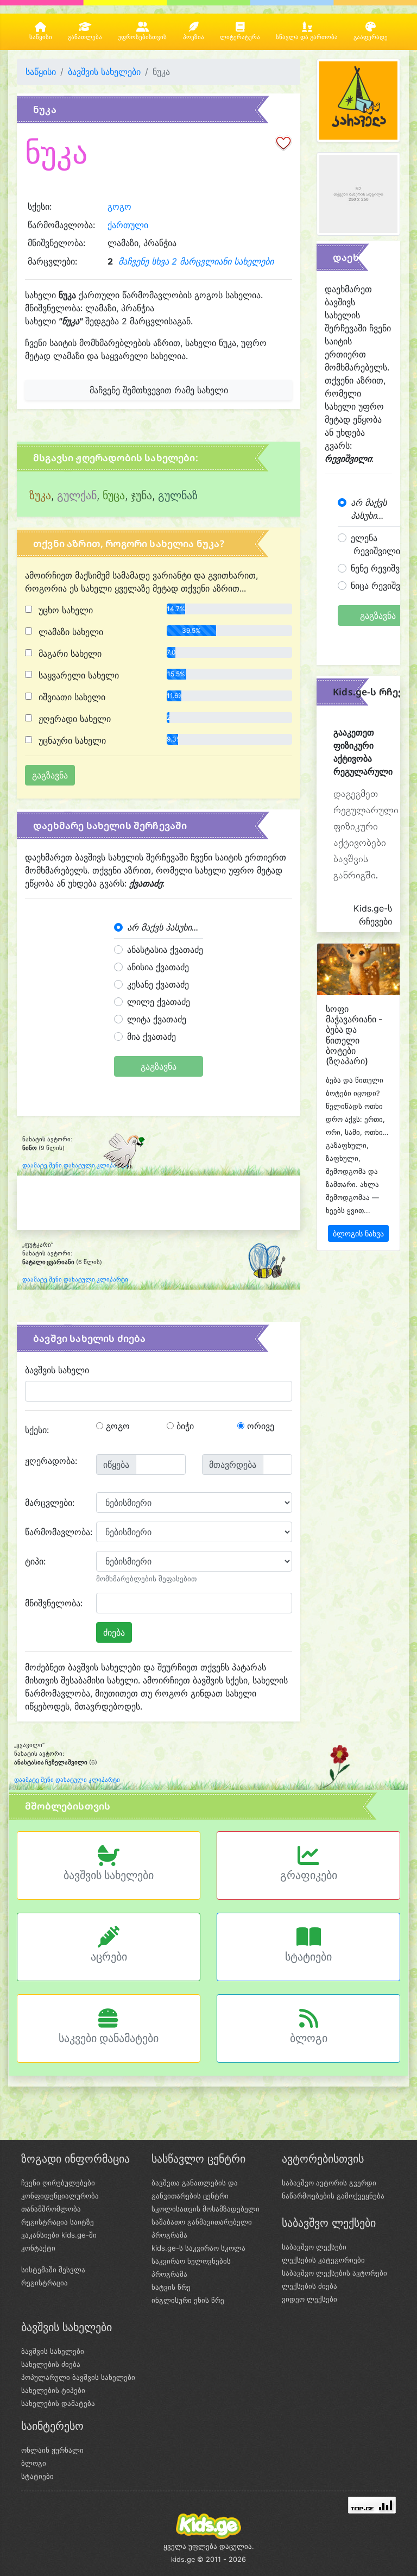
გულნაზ (178, 495)
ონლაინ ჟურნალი (52, 2450)
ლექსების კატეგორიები (323, 2260)
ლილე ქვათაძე (159, 1002)
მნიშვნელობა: (54, 1603)
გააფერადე (371, 37)
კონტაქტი (38, 2248)
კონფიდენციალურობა (60, 2196)
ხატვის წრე (171, 2287)
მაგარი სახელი (69, 654)
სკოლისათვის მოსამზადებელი (206, 2209)
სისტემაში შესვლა (53, 2270)
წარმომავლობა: (56, 1532)
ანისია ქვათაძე (158, 967)
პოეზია (194, 37)
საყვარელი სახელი (77, 675)
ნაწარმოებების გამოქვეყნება (333, 2196)
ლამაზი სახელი (69, 632)
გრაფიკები (309, 1875)
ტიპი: (35, 1561)
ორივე (259, 1426)
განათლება (85, 37)
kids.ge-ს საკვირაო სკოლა (198, 2248)
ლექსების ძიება (309, 2286)
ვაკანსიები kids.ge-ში (59, 2235)
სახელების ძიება (51, 2364)
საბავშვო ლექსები (314, 2247)
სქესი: (37, 1430)
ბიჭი (184, 1426)
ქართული (128, 225)
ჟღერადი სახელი (73, 719)
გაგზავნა (159, 1066)
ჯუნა (141, 495)
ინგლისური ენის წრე (188, 2300)
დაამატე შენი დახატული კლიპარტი (75, 1166)
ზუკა (40, 495)
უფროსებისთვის (142, 37)
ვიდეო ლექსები (309, 2299)
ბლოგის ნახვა (358, 1233)
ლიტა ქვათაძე (157, 1019)
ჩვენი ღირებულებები (58, 2183)
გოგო (119, 206)
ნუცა (114, 495)
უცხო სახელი (64, 610)
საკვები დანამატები (109, 2038)
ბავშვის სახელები (104, 72)
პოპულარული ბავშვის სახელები (78, 2377)
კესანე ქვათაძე (158, 984)
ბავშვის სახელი (57, 1370)
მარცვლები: (50, 1503)
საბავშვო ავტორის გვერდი (329, 2183)
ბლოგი (309, 2038)
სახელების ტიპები (53, 2390)
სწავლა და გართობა (307, 37)
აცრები (109, 1957)
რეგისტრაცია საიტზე (58, 2222)
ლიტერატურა (240, 37)
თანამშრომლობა (51, 2209)
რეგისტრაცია (45, 2283)
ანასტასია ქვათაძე (165, 950)
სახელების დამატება (58, 2403)
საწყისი (41, 37)
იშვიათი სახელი (71, 697)
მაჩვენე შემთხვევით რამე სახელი (159, 390)
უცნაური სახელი (71, 740)
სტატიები (308, 1957)
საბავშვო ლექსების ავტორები (334, 2273)
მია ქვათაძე (151, 1036)
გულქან (77, 495)
